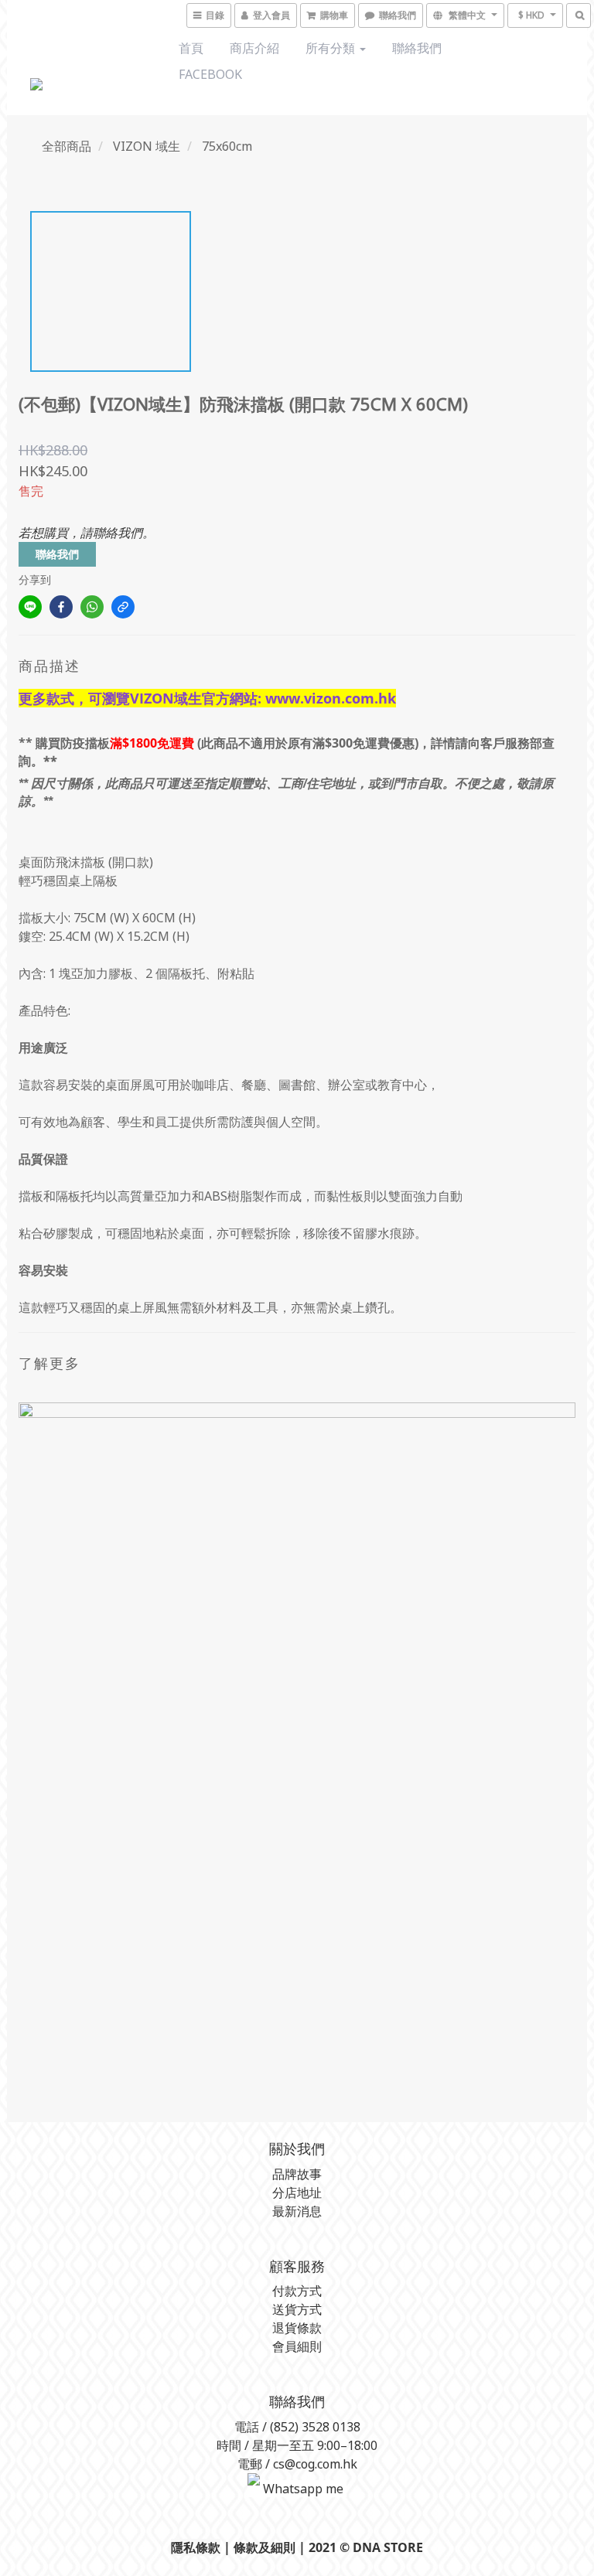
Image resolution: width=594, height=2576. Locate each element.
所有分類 (332, 48)
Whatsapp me (302, 2489)
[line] (30, 607)
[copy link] (123, 607)
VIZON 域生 (147, 146)
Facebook (210, 74)
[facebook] (61, 607)
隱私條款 (196, 2547)
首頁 (191, 48)
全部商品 (67, 146)
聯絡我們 (417, 48)
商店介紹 (254, 48)
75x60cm (227, 146)
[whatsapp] (92, 607)
